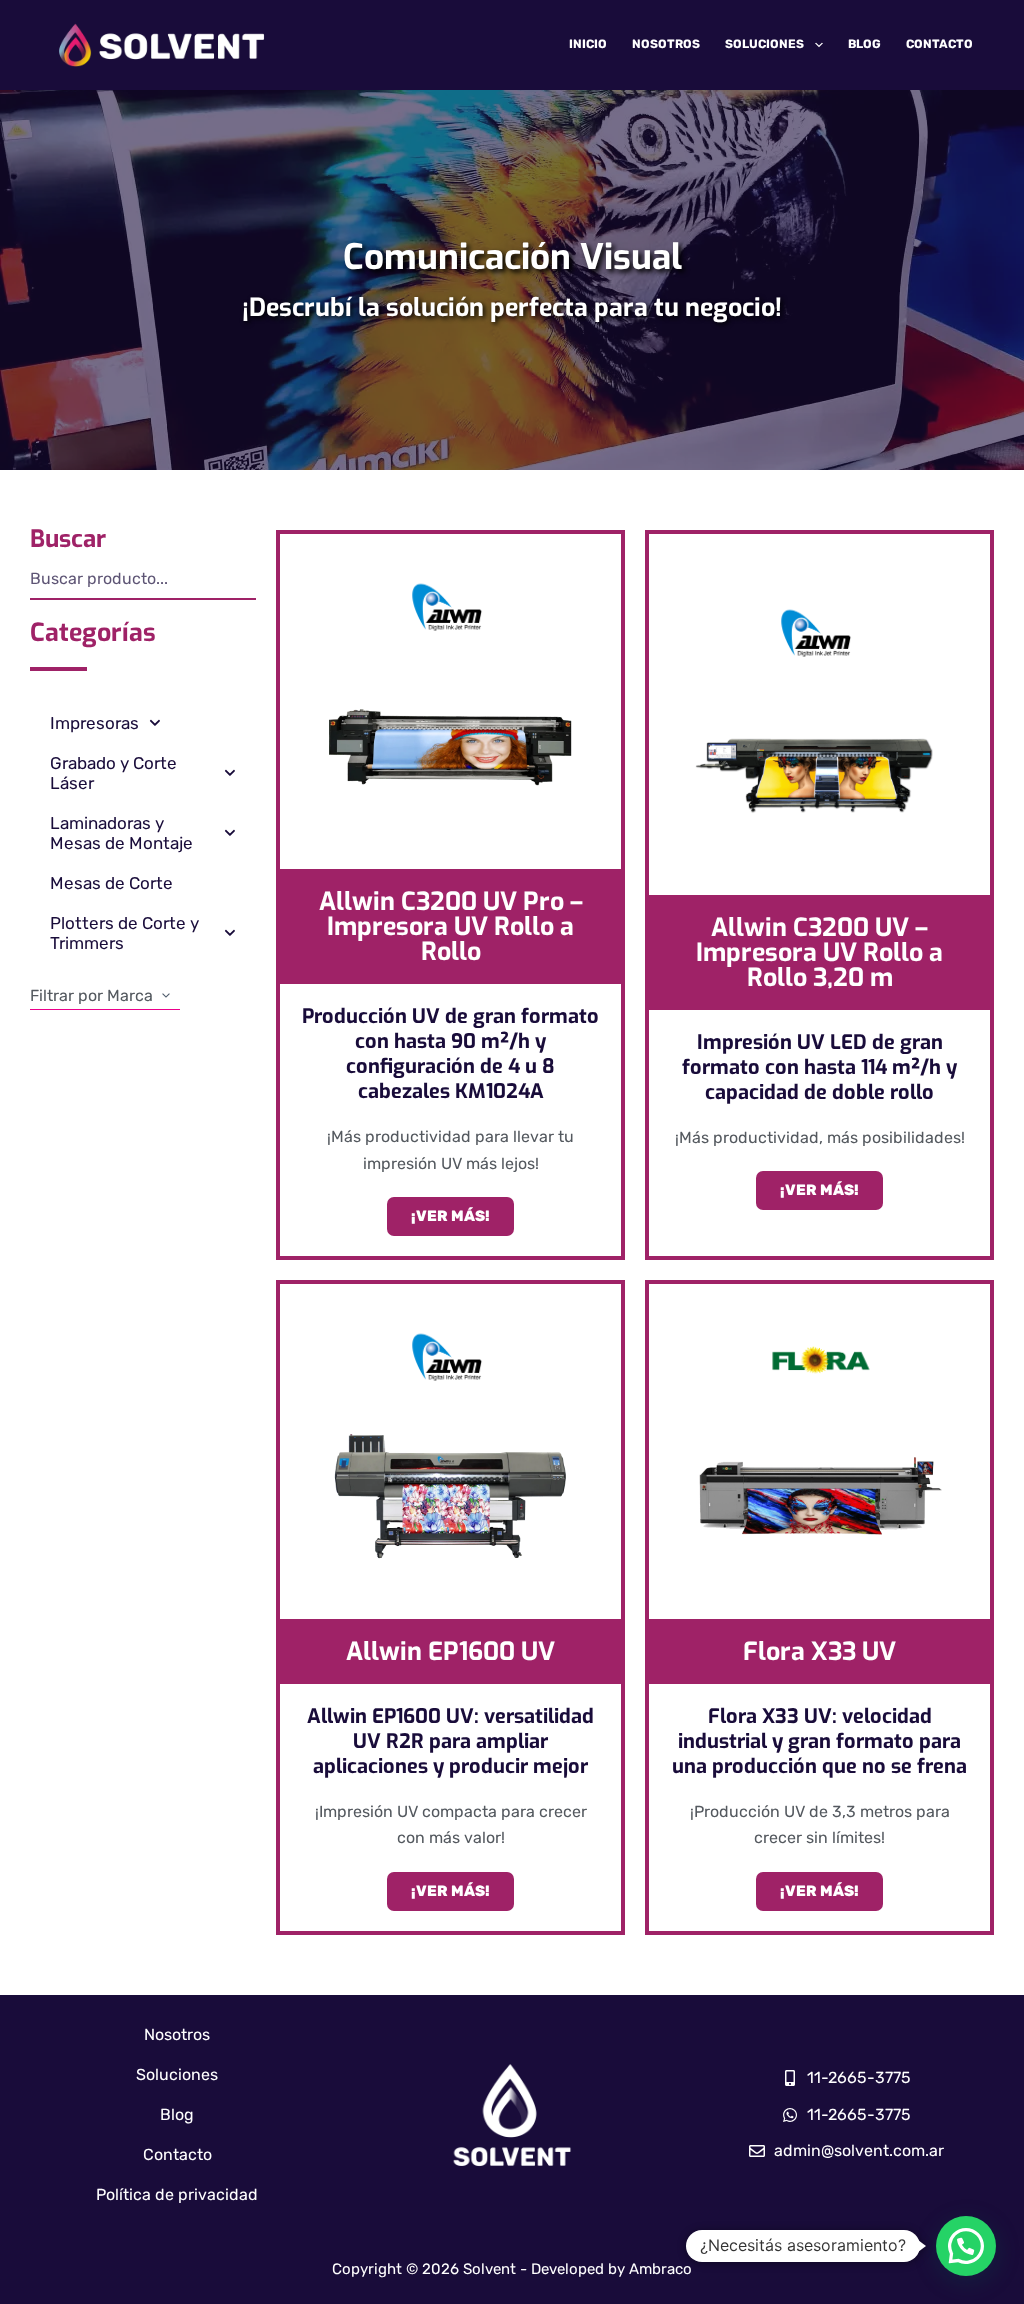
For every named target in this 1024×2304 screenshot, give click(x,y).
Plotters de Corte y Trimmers (124, 933)
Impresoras (94, 723)
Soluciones (764, 44)
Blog (864, 44)
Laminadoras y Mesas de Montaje (121, 833)
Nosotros (666, 44)
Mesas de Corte (111, 883)
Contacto (939, 44)
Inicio (588, 44)
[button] (966, 2246)
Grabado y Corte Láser (113, 773)
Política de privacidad (177, 2194)
